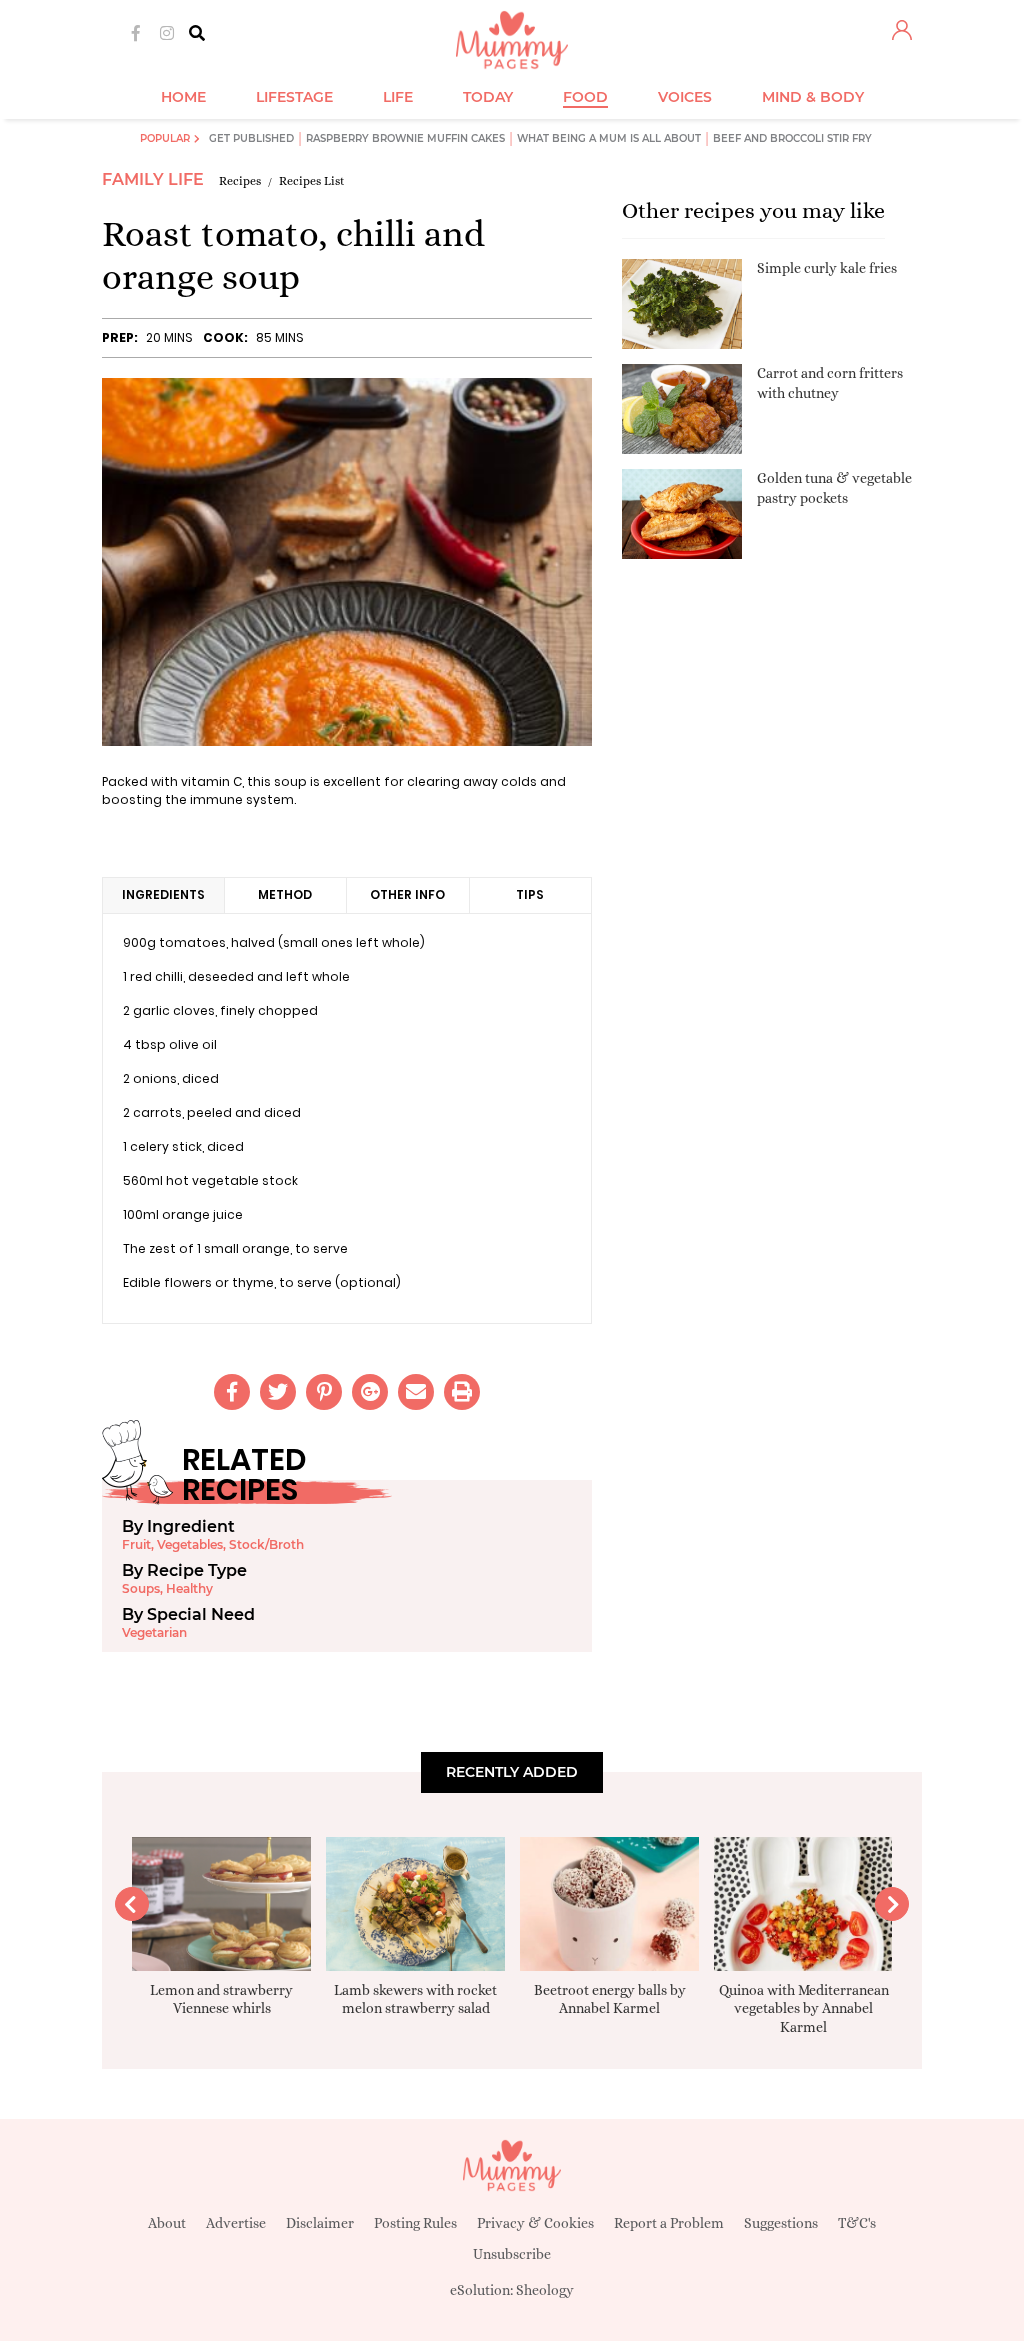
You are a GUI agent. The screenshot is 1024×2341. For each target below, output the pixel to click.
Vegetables (190, 1544)
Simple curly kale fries (827, 268)
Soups (141, 1588)
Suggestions (781, 2223)
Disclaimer (320, 2223)
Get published (251, 138)
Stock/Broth (266, 1544)
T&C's (857, 2223)
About (167, 2223)
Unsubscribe (512, 2254)
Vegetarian (154, 1632)
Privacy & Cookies (535, 2223)
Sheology (545, 2290)
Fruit (136, 1544)
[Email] (416, 1392)
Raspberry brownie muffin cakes (405, 138)
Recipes (240, 181)
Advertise (236, 2223)
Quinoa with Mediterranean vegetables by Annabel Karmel (804, 2008)
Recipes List (312, 181)
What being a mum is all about (609, 138)
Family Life (153, 179)
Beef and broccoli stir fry (792, 138)
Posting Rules (415, 2223)
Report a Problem (669, 2223)
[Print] (462, 1392)
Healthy (189, 1588)
